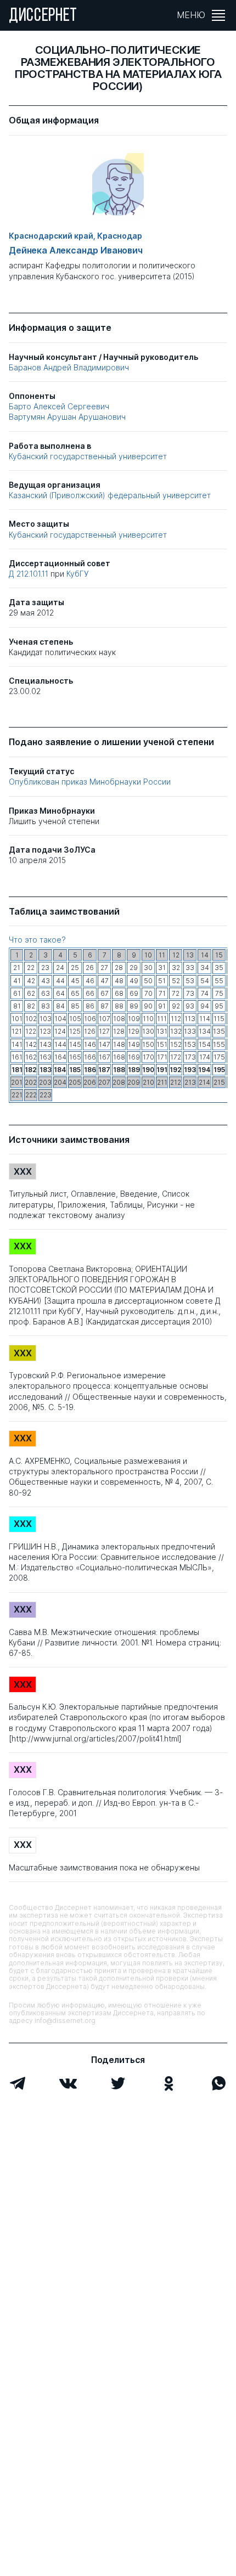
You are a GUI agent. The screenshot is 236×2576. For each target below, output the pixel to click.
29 (134, 968)
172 (176, 1057)
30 (148, 968)
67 (105, 993)
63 (46, 993)
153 (190, 1044)
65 (75, 993)
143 (46, 1044)
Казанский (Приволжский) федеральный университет (110, 495)
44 (60, 981)
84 (60, 1006)
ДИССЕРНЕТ (43, 16)
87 (105, 1006)
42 (31, 981)
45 (75, 981)
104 (60, 1019)
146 (90, 1044)
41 (17, 981)
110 (148, 1019)
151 (162, 1044)
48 (119, 981)
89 (134, 1006)
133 (190, 1031)
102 (31, 1019)
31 (162, 968)
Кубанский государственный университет (88, 456)
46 (90, 981)
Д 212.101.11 (30, 574)
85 (75, 1006)
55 (219, 981)
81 (17, 1006)
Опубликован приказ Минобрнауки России (90, 782)
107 (105, 1019)
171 (162, 1057)
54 (205, 981)
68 (119, 993)
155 (219, 1044)
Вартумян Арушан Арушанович (67, 417)
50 (148, 981)
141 (17, 1044)
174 (205, 1057)
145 (75, 1044)
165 (75, 1057)
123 (45, 1031)
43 (46, 981)
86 (90, 1006)
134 (205, 1031)
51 (162, 981)
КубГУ (78, 574)
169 (134, 1057)
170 (148, 1057)
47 (105, 981)
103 (46, 1019)
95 (219, 1006)
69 (134, 993)
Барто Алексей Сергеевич (59, 406)
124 (60, 1031)
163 (46, 1057)
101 (17, 1019)
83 (46, 1006)
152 (176, 1044)
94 (205, 1006)
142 (31, 1044)
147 (105, 1044)
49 (134, 981)
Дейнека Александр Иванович (76, 250)
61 (17, 993)
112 (176, 1019)
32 (176, 968)
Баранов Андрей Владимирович (69, 367)
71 (162, 993)
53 (190, 981)
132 (176, 1031)
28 (119, 968)
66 (90, 993)
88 (119, 1006)
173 (190, 1057)
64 (60, 993)
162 (31, 1057)
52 (176, 981)
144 (60, 1044)
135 (219, 1031)
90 (148, 1006)
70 (148, 993)
